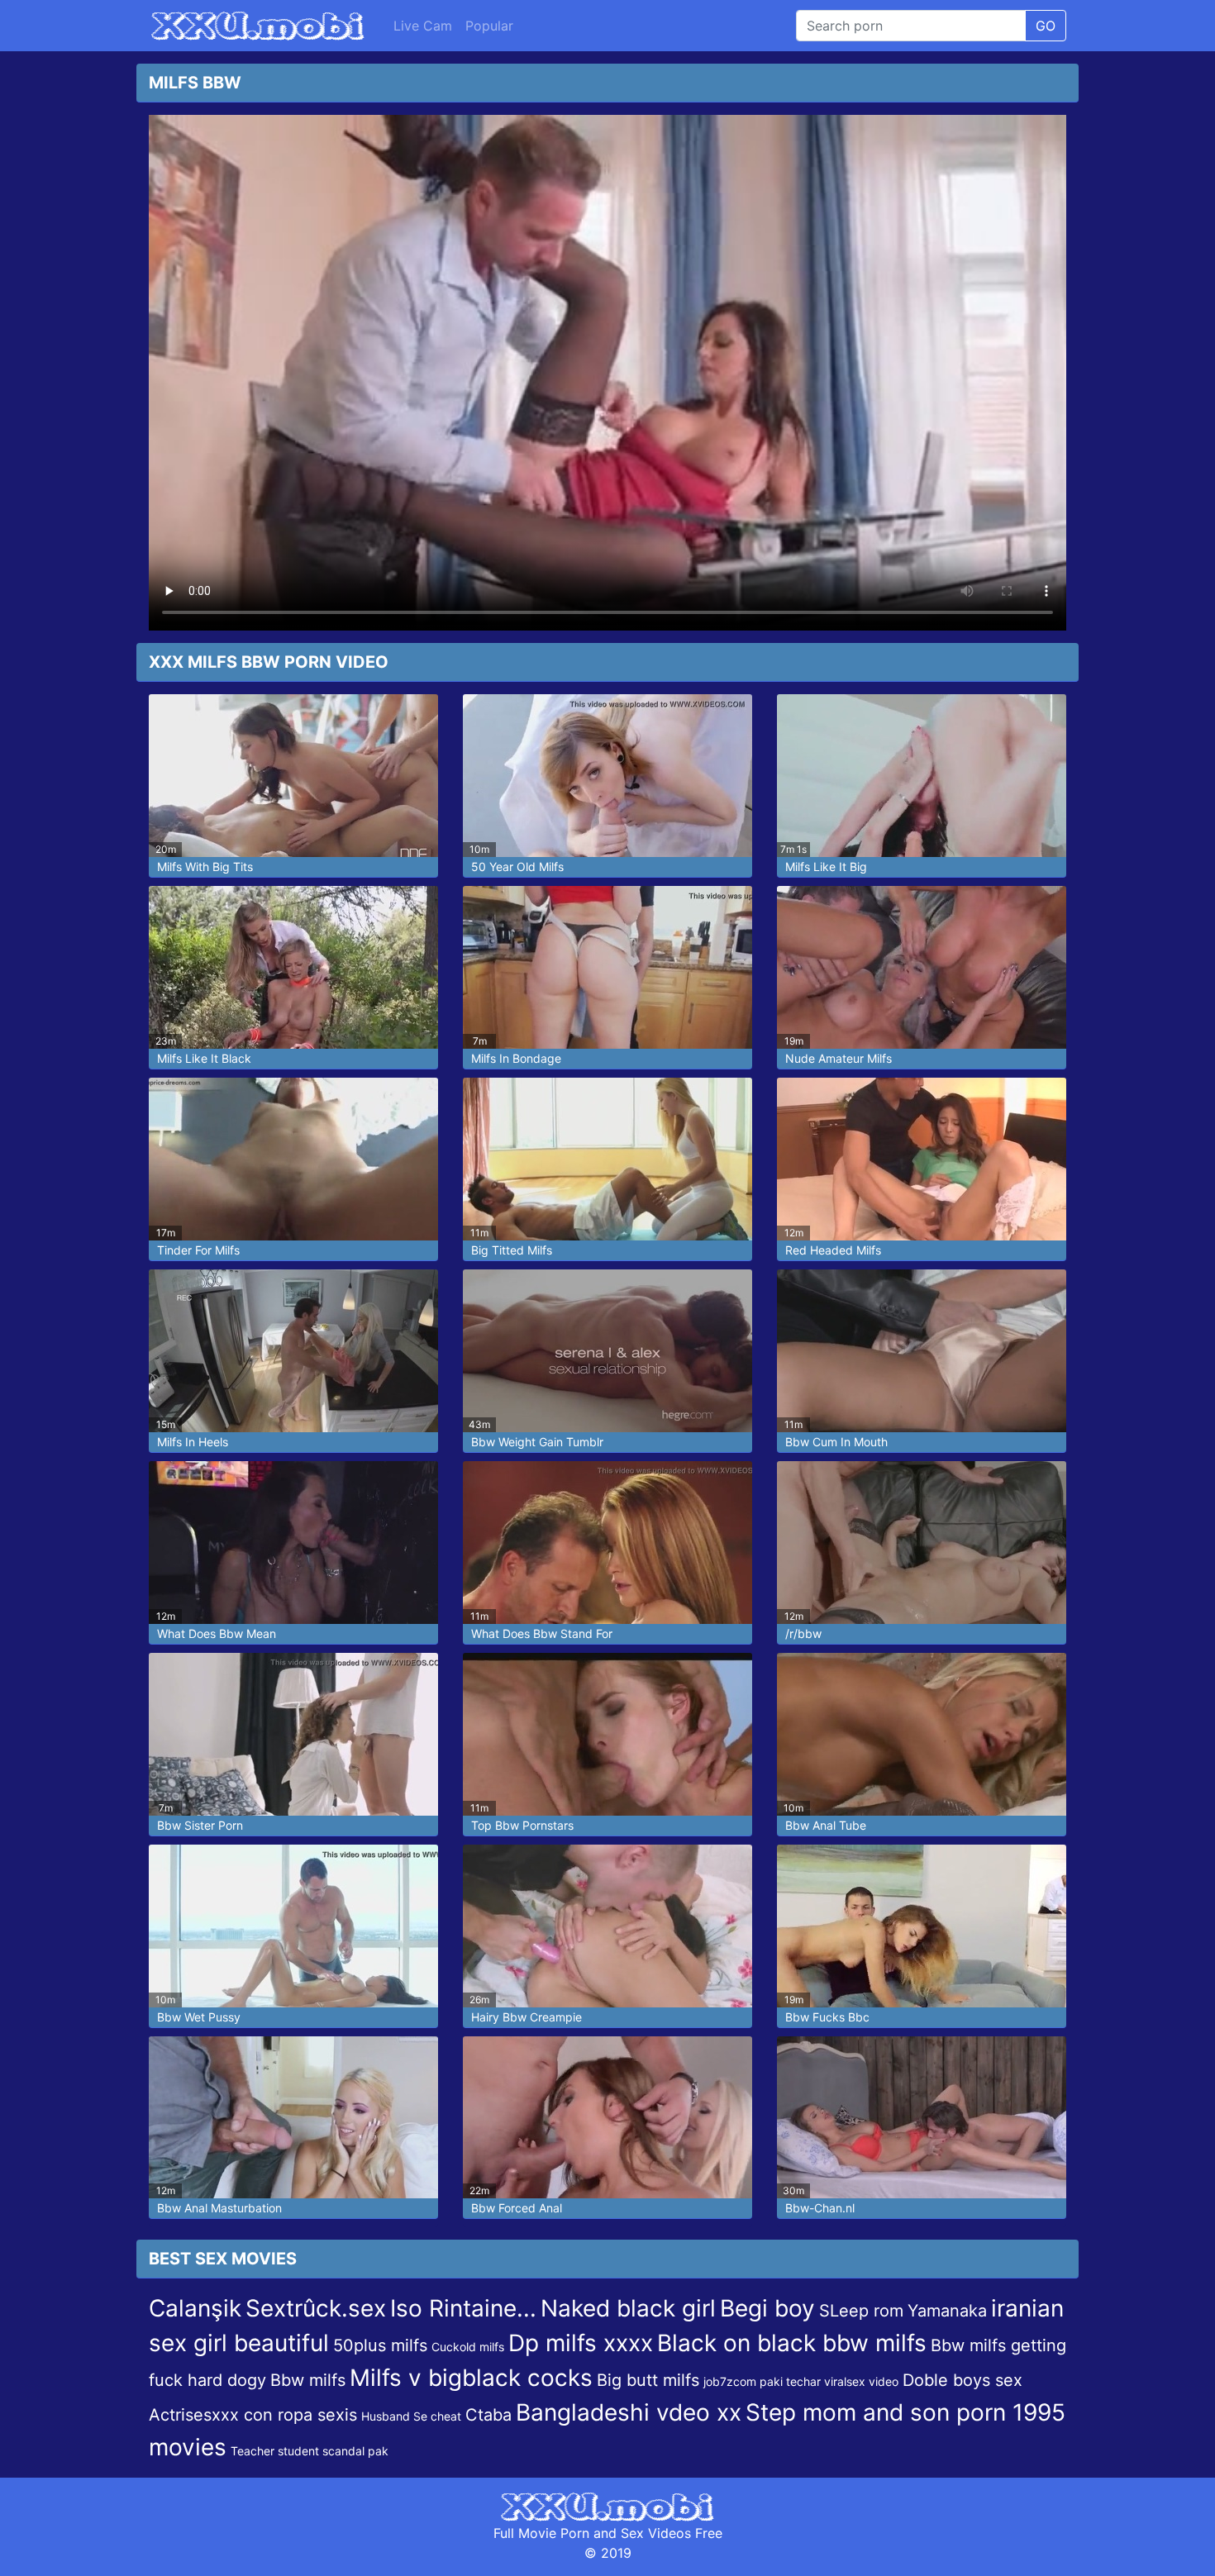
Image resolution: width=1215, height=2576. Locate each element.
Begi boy (767, 2308)
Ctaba (488, 2415)
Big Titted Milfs (512, 1250)
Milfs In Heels (193, 1442)
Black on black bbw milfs (792, 2343)
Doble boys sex (962, 2380)
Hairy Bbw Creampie (526, 2017)
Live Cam (423, 26)
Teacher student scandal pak (310, 2451)
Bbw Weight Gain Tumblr (537, 1442)
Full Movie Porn (541, 2533)
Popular (489, 26)
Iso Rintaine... (463, 2308)
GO (1046, 26)
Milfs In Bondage (516, 1058)
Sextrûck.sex (316, 2308)
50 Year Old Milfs (517, 867)
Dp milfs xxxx (581, 2343)
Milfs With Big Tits (205, 867)
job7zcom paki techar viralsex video (801, 2381)
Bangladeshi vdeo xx (629, 2412)
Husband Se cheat (411, 2416)
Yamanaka (947, 2311)
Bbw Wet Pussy (199, 2017)
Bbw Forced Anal (517, 2208)
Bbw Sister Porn (200, 1825)
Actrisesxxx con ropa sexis (253, 2415)
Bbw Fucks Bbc (827, 2017)
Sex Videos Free (672, 2533)
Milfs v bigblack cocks (471, 2378)
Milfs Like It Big (826, 867)
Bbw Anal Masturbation (219, 2208)
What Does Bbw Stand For (542, 1633)
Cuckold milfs (468, 2347)
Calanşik (195, 2308)
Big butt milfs (648, 2380)
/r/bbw (803, 1633)
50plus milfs (380, 2345)
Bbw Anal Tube (826, 1825)
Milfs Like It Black (204, 1058)
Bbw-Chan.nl (820, 2208)
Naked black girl (628, 2308)
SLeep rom (861, 2311)
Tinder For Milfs (198, 1250)
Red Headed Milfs (833, 1250)
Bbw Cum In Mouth (836, 1442)
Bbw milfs (308, 2380)
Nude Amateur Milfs (839, 1058)
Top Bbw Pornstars (522, 1825)
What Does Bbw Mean (217, 1633)
